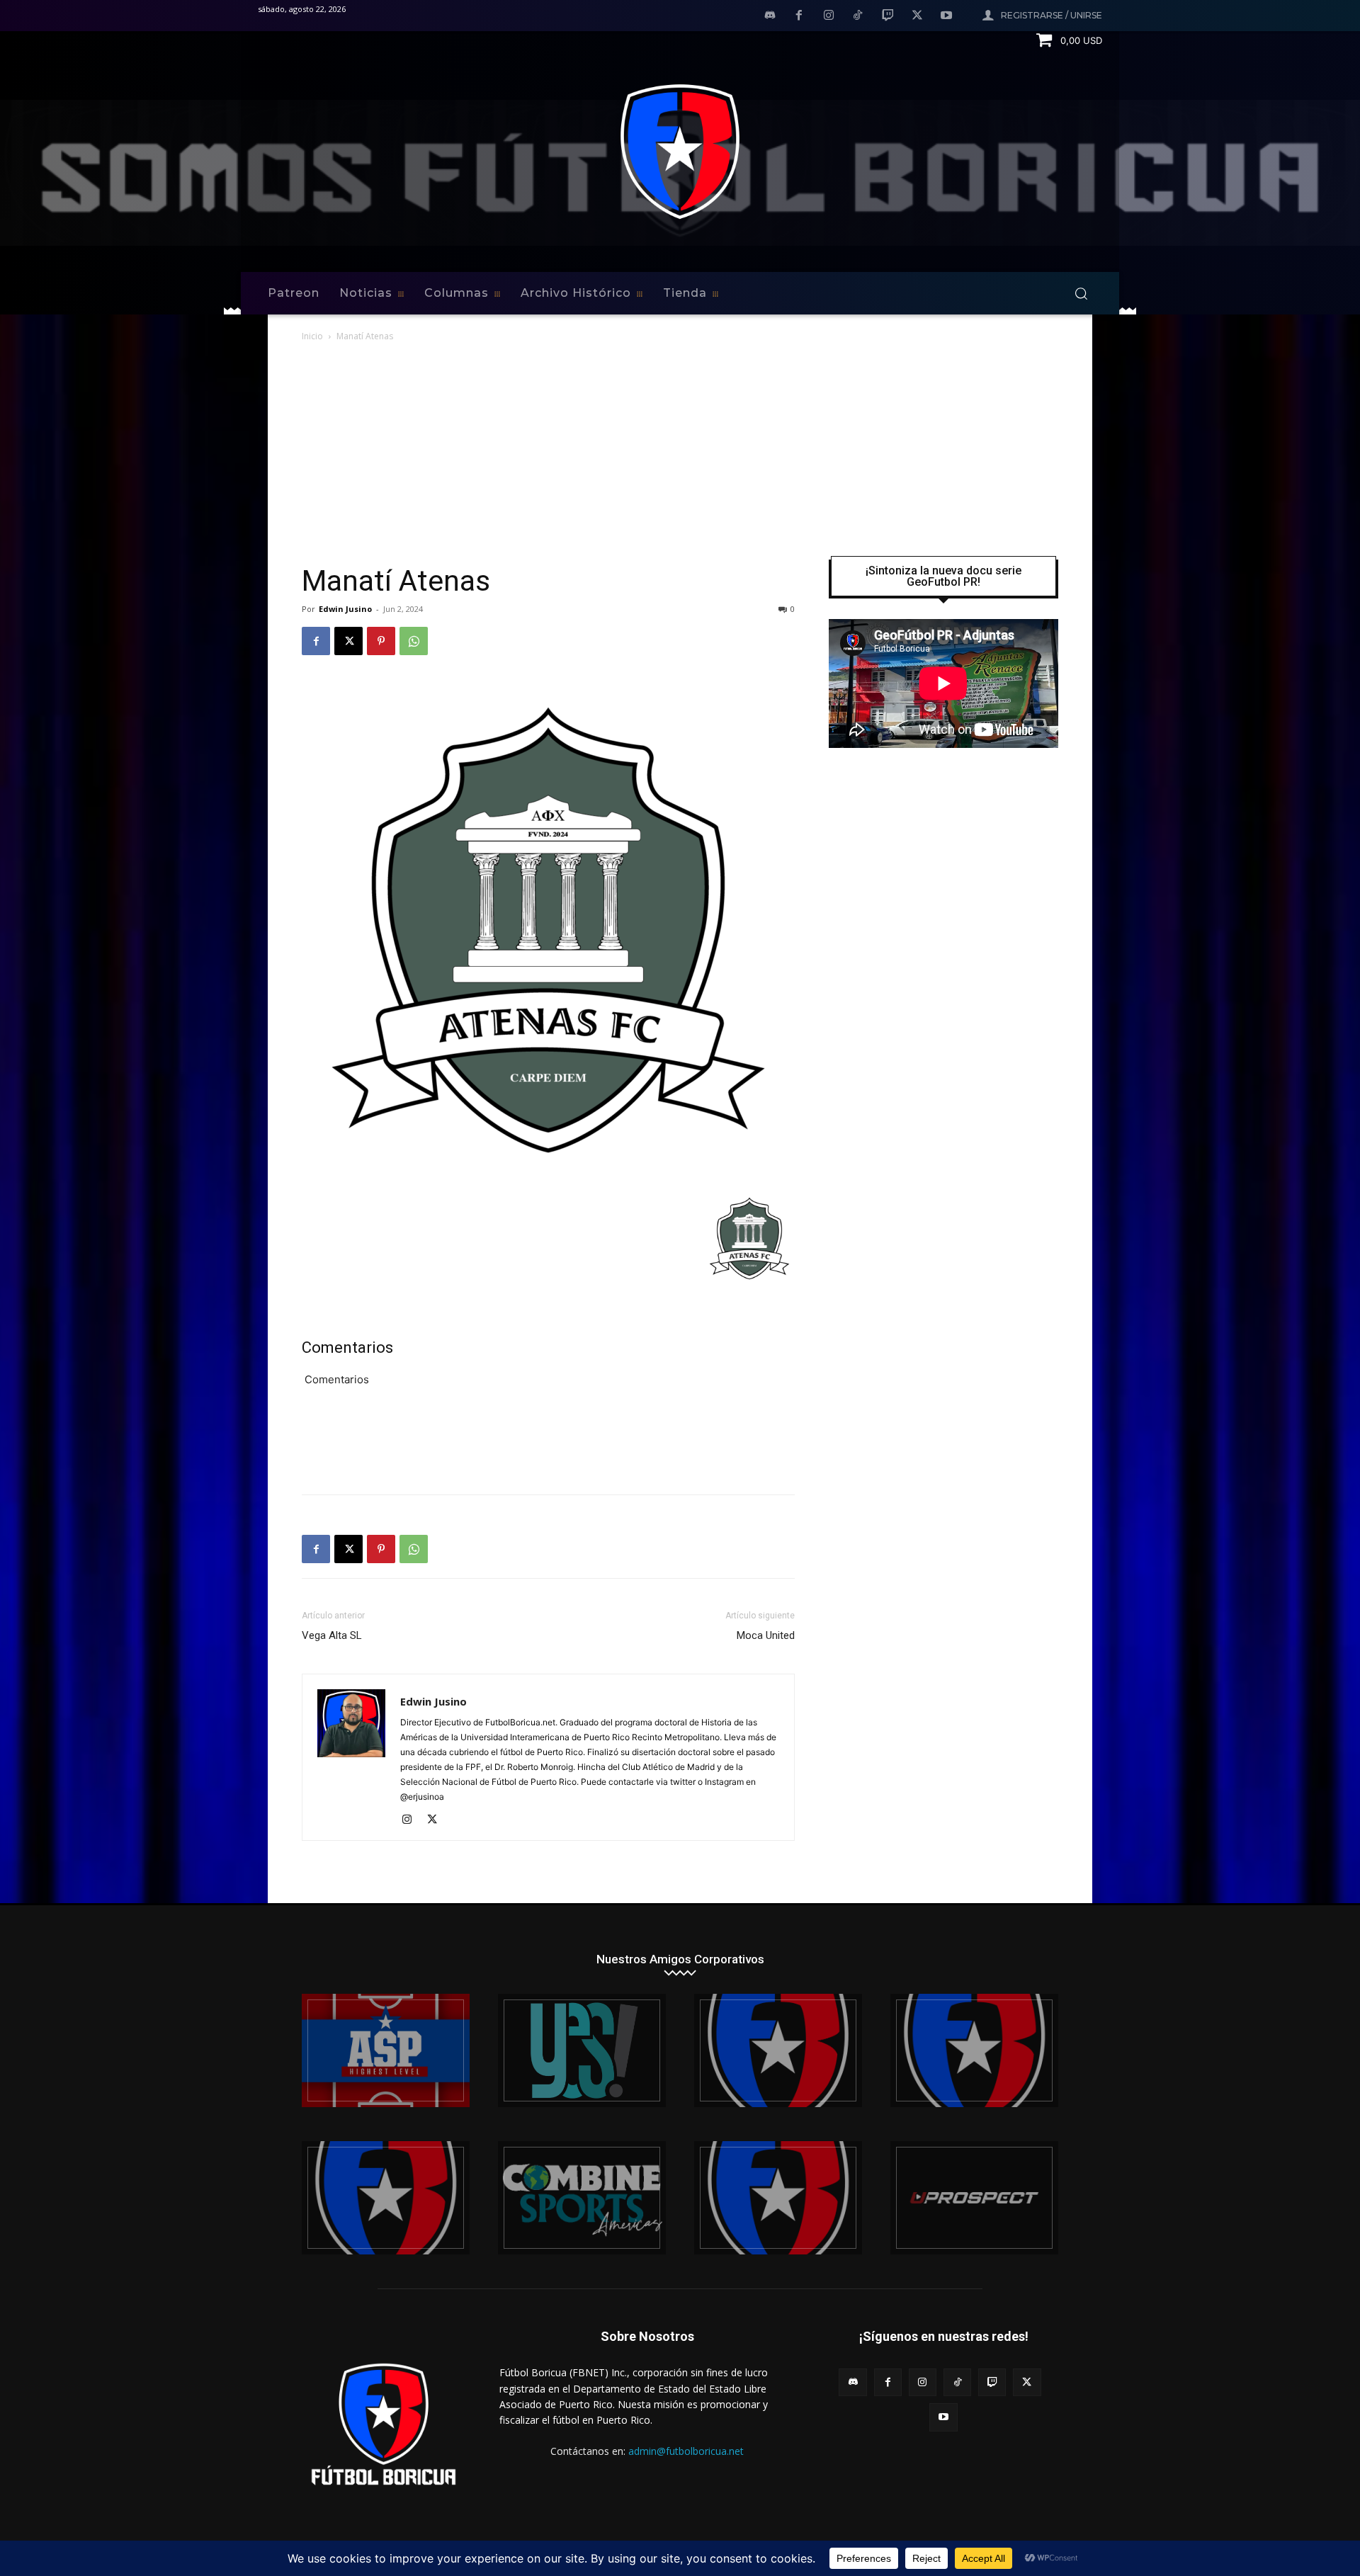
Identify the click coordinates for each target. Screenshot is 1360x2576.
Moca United (766, 1635)
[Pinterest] (381, 641)
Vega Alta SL (332, 1635)
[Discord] (770, 16)
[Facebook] (799, 16)
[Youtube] (946, 16)
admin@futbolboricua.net (686, 2451)
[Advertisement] (680, 450)
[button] (1081, 293)
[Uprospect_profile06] (974, 2198)
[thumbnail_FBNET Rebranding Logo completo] (778, 2050)
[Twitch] (888, 16)
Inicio (312, 336)
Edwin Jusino (345, 609)
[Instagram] (829, 16)
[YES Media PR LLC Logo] (582, 2050)
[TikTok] (858, 16)
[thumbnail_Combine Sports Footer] (582, 2198)
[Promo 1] (386, 2050)
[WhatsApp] (414, 641)
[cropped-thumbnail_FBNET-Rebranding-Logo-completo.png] (974, 2050)
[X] (917, 16)
